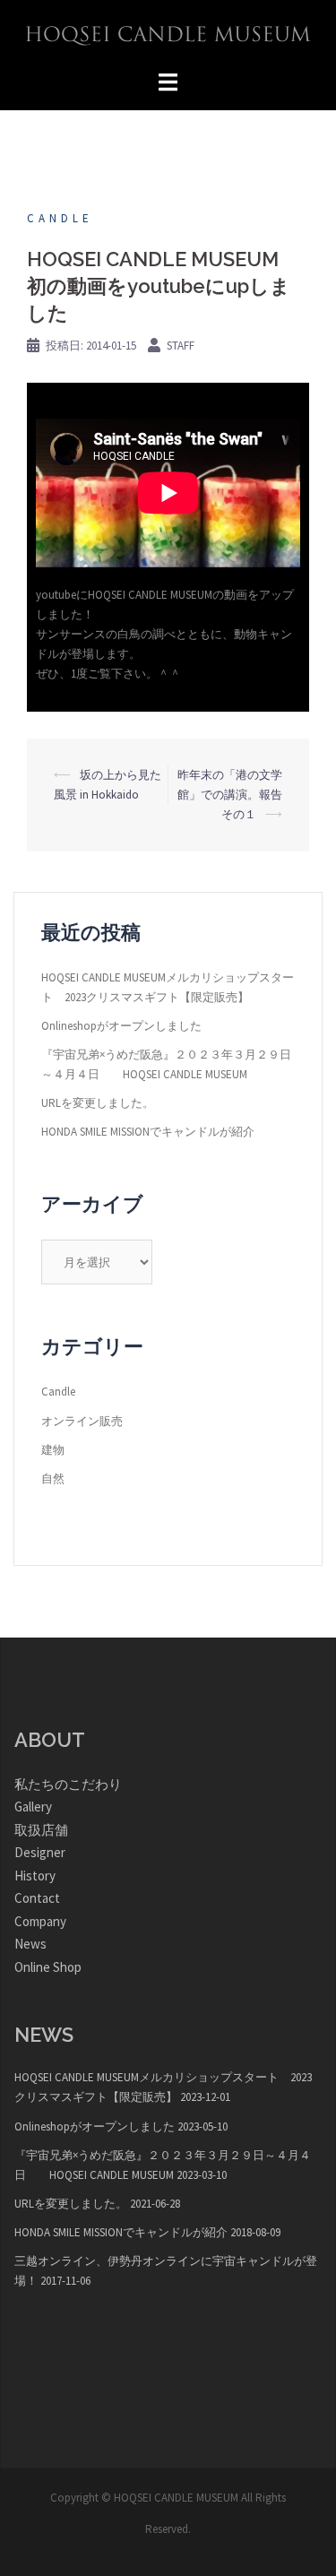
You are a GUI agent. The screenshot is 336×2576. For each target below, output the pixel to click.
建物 (53, 1450)
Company (40, 1921)
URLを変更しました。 (98, 1103)
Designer (40, 1852)
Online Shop (48, 1967)
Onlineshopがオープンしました (121, 1026)
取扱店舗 (41, 1830)
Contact (37, 1898)
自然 (53, 1478)
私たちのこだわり (68, 1784)
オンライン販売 (82, 1421)
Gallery (33, 1807)
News (30, 1944)
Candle (60, 218)
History (35, 1876)
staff (181, 346)
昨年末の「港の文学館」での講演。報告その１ (230, 795)
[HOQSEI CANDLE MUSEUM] (168, 35)
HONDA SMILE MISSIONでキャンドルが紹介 (148, 1132)
